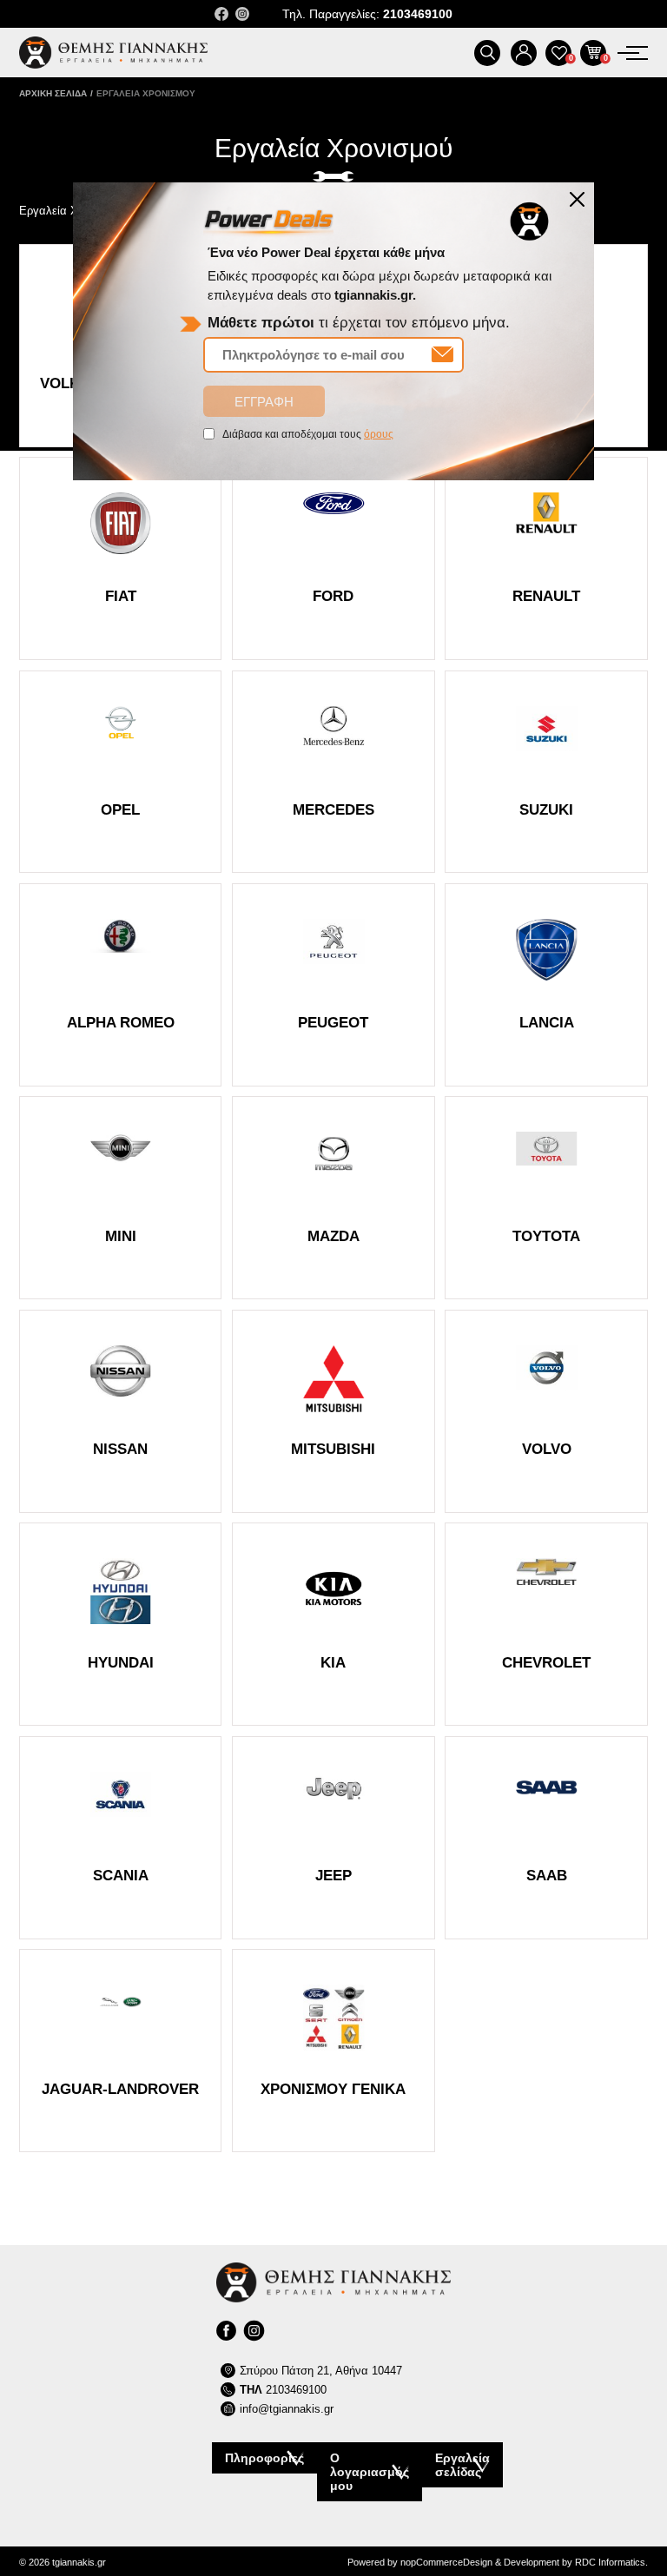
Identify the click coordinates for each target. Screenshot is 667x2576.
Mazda (333, 1236)
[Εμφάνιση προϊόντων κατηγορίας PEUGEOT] (333, 985)
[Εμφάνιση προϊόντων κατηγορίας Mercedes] (333, 772)
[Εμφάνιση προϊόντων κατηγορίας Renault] (546, 558)
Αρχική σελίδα (53, 93)
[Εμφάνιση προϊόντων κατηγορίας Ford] (333, 558)
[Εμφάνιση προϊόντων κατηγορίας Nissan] (121, 1411)
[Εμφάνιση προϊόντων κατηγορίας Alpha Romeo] (121, 985)
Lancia (547, 1023)
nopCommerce (432, 2562)
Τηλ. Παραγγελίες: (367, 14)
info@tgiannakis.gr (287, 2409)
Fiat (121, 596)
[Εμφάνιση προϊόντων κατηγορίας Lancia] (546, 985)
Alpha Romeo (121, 1023)
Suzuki (546, 810)
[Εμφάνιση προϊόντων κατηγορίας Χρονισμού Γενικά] (333, 2051)
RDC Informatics (610, 2562)
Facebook (221, 14)
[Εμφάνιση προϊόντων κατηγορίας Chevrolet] (546, 1624)
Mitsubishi (333, 1449)
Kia (333, 1663)
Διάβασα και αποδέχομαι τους (308, 434)
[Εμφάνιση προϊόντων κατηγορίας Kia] (333, 1624)
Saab (547, 1876)
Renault (546, 596)
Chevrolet (546, 1663)
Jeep (333, 1876)
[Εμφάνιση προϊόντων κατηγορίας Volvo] (546, 1411)
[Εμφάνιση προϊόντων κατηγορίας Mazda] (333, 1198)
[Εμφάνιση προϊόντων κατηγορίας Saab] (546, 1838)
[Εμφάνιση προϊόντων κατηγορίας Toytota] (546, 1198)
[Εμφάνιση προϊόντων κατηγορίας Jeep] (333, 1838)
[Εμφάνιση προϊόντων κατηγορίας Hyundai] (121, 1624)
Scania (121, 1876)
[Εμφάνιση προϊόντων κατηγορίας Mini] (121, 1198)
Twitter (242, 14)
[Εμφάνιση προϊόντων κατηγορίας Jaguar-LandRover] (121, 2051)
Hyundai (121, 1663)
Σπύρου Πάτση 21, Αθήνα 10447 (321, 2371)
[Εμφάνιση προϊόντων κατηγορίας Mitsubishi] (333, 1411)
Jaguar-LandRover (120, 2089)
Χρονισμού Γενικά (333, 2089)
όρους (379, 434)
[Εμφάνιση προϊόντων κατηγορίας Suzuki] (546, 772)
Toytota (546, 1236)
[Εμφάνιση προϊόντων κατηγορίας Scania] (121, 1838)
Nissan (120, 1449)
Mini (121, 1236)
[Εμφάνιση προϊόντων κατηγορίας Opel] (121, 772)
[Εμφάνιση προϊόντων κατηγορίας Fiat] (121, 558)
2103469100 (283, 2390)
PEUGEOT (333, 1023)
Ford (333, 596)
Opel (120, 810)
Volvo (547, 1449)
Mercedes (333, 810)
